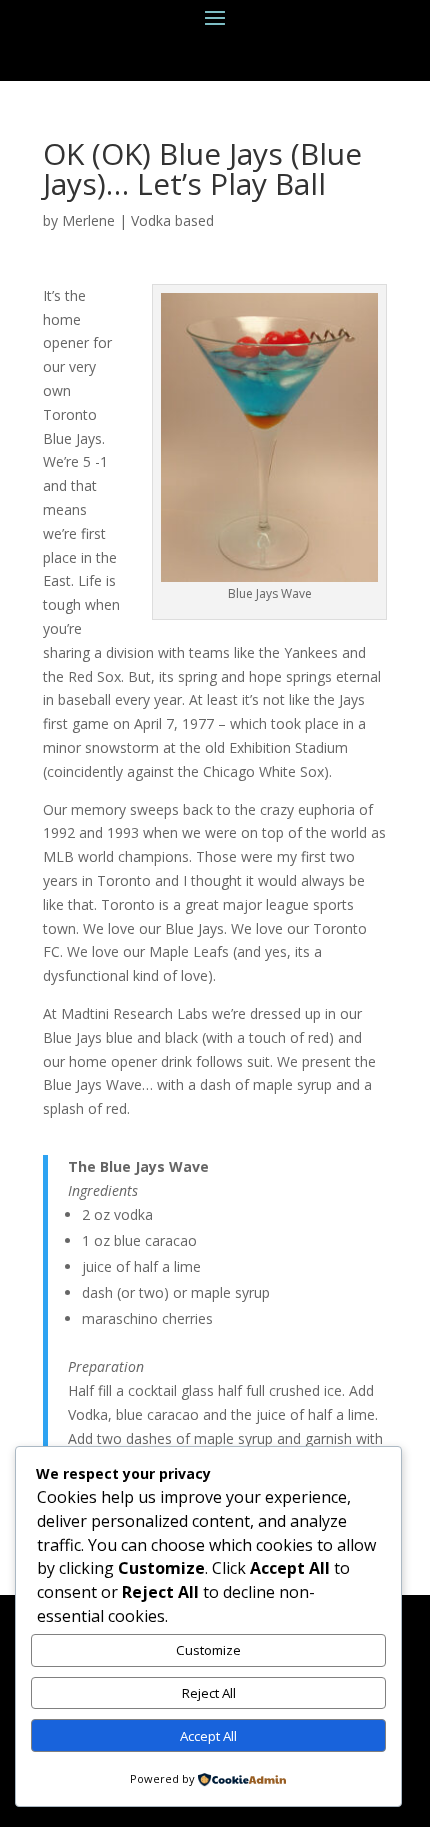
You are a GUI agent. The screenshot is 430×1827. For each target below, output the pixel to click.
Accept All (208, 1736)
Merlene (88, 220)
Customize (208, 1650)
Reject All (209, 1693)
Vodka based (172, 220)
